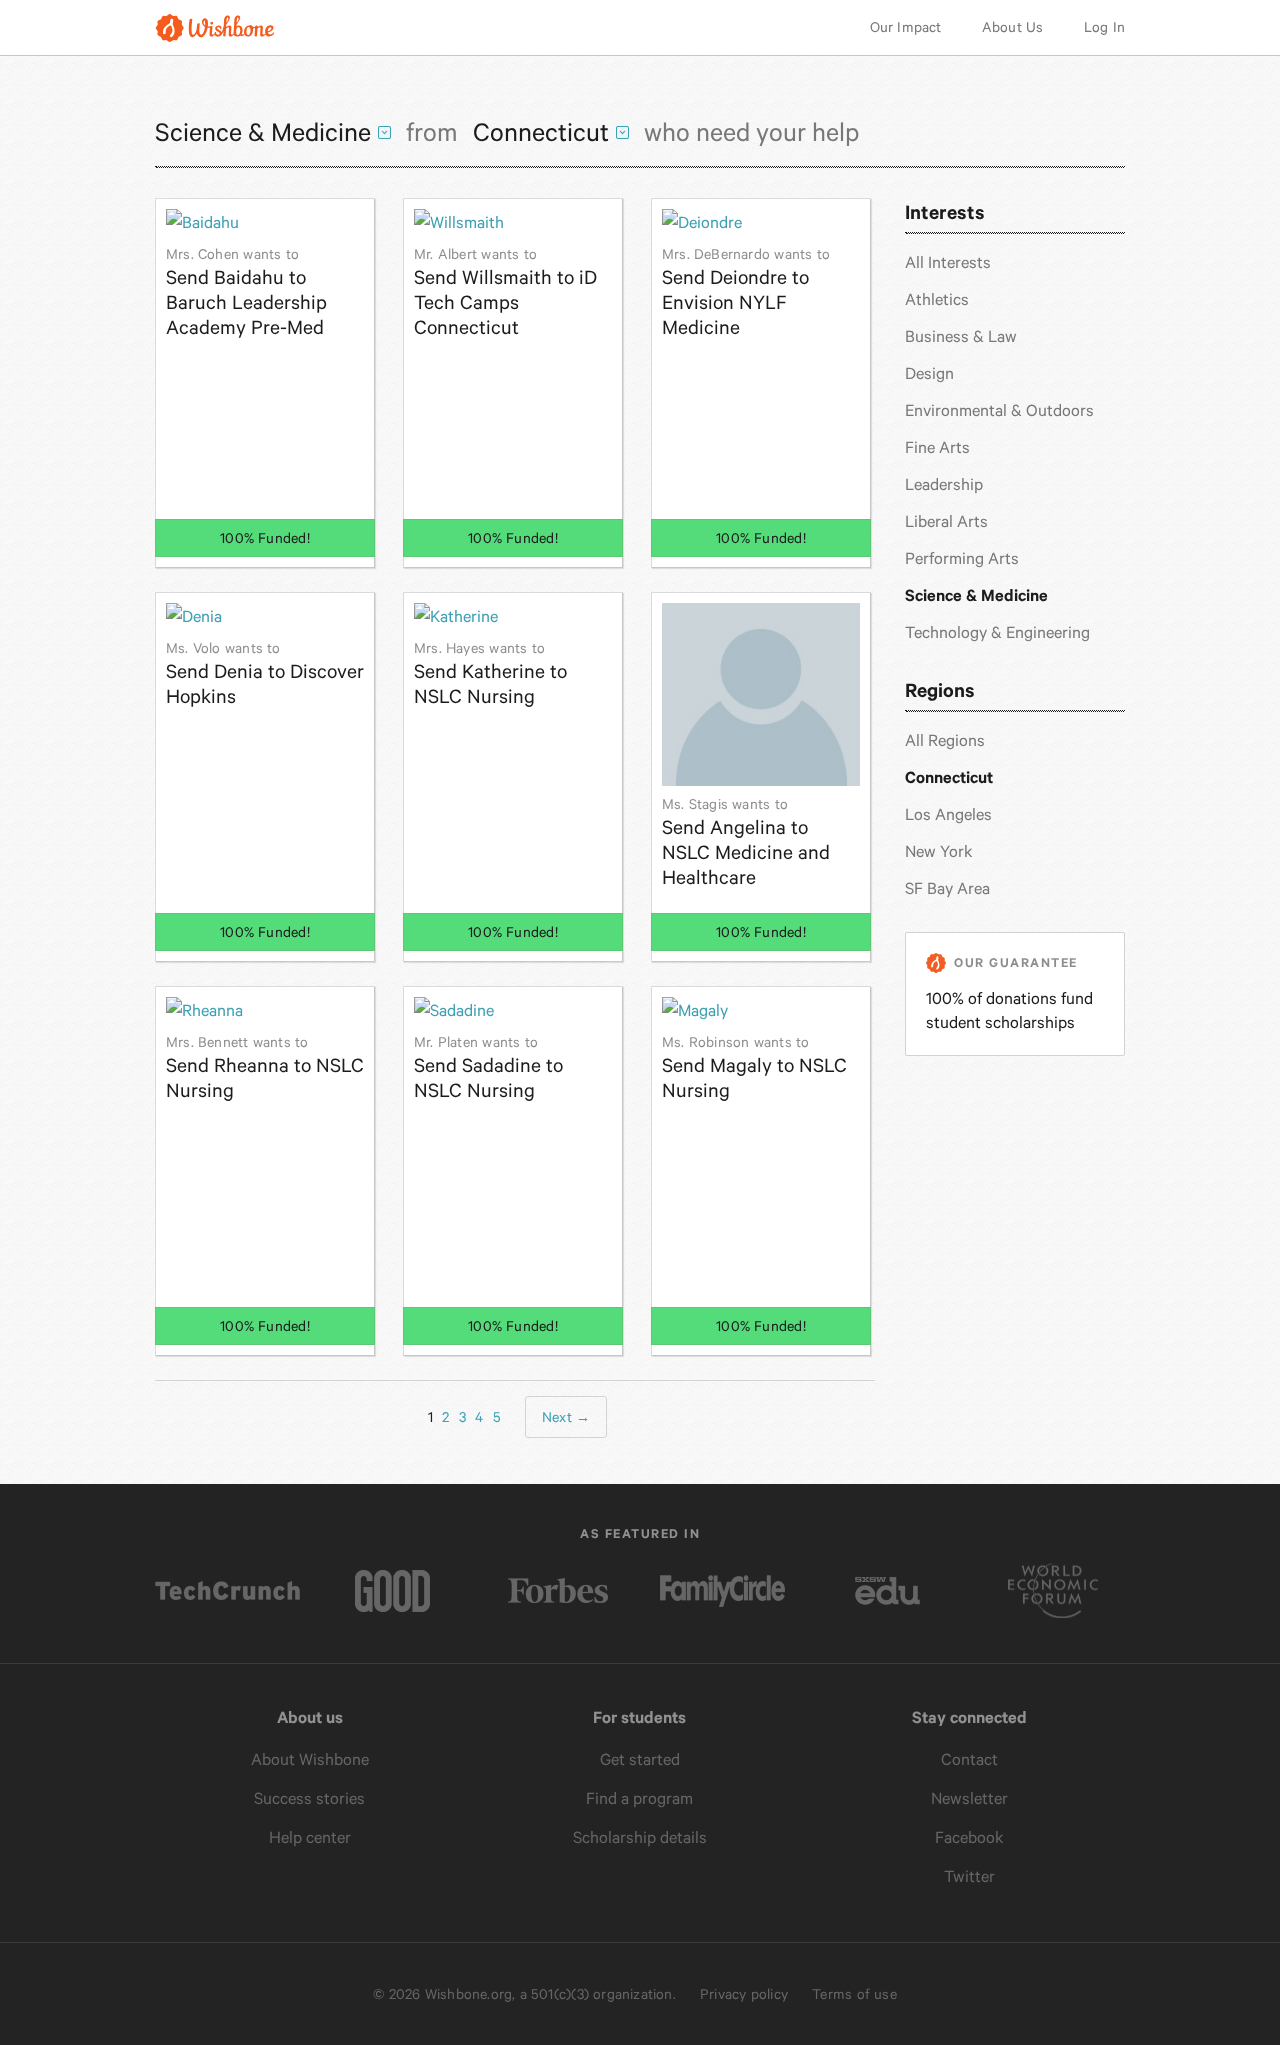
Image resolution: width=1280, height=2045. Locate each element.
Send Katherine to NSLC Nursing (490, 674)
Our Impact (906, 27)
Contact (969, 1759)
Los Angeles (948, 814)
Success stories (309, 1798)
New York (939, 851)
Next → (566, 1417)
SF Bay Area (947, 888)
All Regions (945, 740)
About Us (1013, 27)
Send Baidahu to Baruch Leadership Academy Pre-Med (246, 292)
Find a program (639, 1798)
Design (929, 373)
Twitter (969, 1876)
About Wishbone (310, 1759)
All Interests (948, 262)
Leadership (944, 484)
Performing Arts (962, 558)
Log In (1104, 27)
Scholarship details (640, 1837)
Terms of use (854, 1994)
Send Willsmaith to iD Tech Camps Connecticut (505, 292)
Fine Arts (937, 447)
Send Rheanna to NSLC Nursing (265, 1068)
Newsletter (969, 1798)
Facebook (969, 1837)
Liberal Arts (946, 521)
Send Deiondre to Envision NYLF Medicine (746, 292)
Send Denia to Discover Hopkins (265, 674)
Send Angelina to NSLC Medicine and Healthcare (746, 842)
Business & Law (961, 336)
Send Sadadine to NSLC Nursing (488, 1068)
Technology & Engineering (997, 632)
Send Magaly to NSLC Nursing (754, 1068)
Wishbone (215, 27)
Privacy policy (744, 1994)
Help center (310, 1837)
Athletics (937, 299)
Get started (640, 1759)
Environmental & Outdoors (999, 410)
